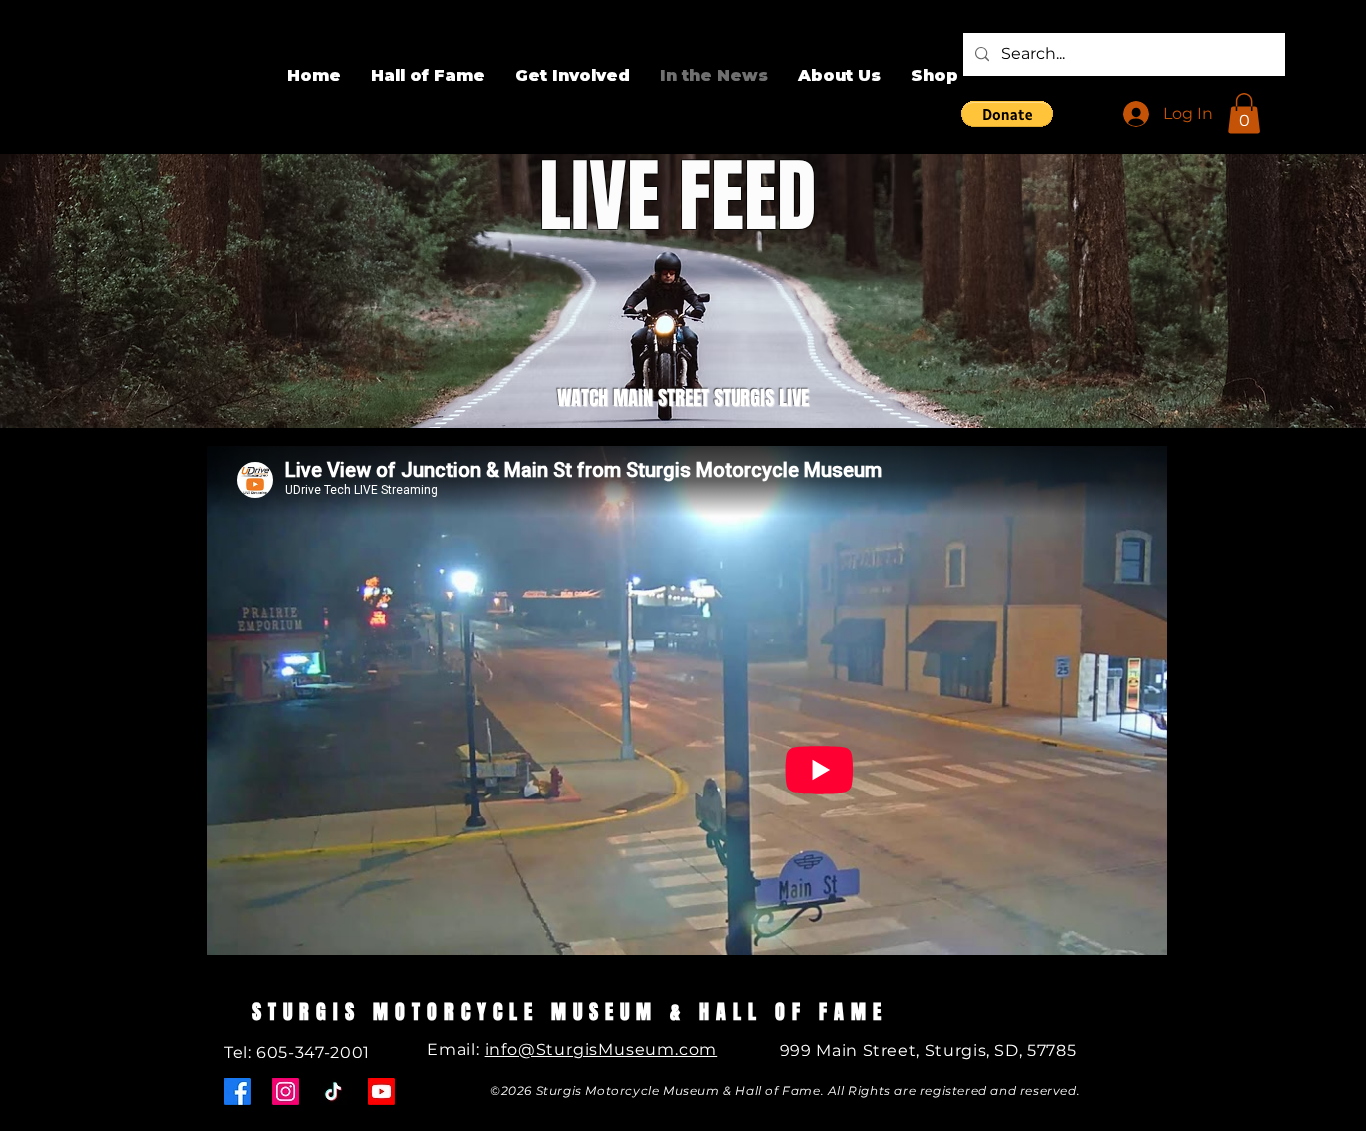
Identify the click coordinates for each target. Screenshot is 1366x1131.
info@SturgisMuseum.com (601, 1049)
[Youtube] (381, 1091)
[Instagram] (285, 1091)
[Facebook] (237, 1091)
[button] (1007, 114)
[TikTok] (333, 1091)
